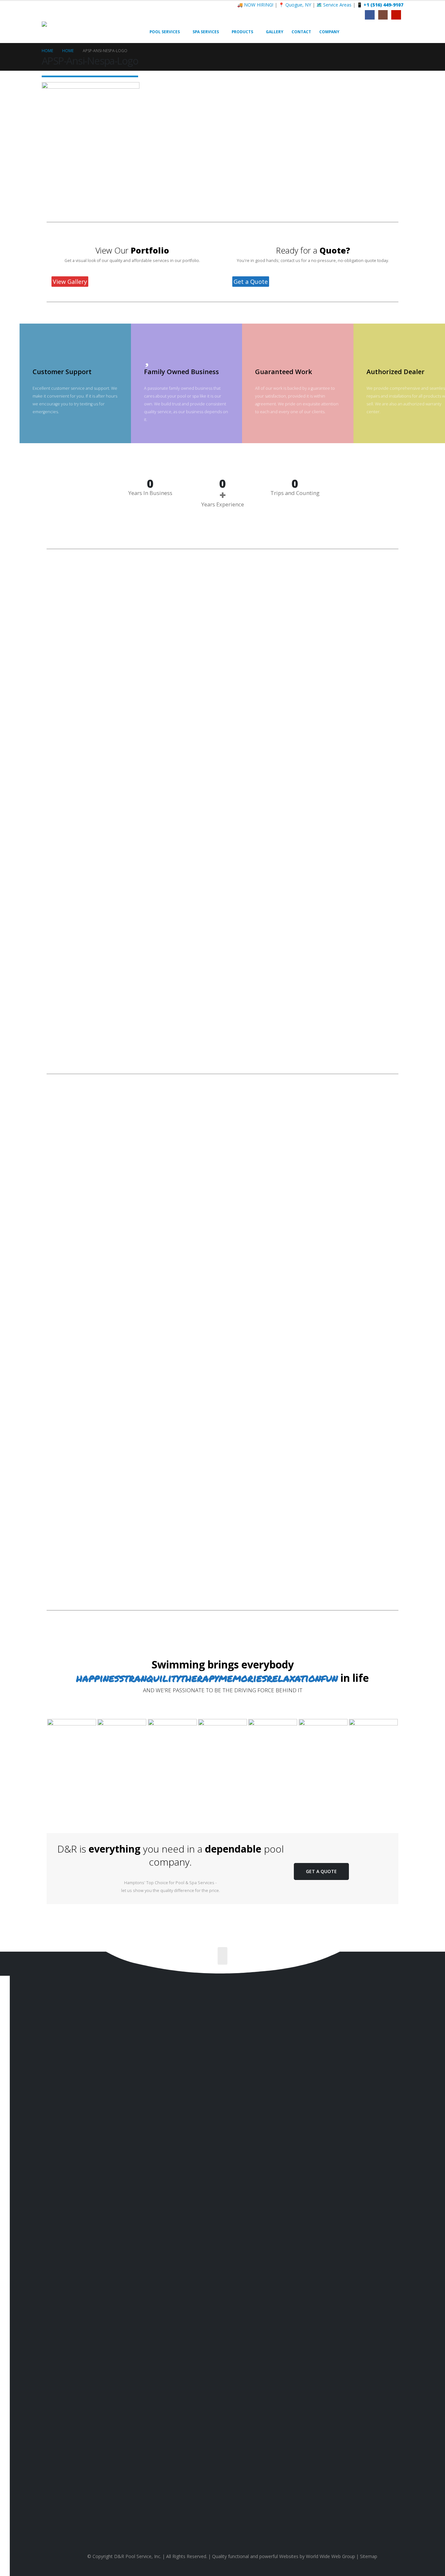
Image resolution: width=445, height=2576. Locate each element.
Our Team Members (389, 2301)
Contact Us (69, 2261)
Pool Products (395, 2260)
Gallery (275, 32)
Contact (301, 32)
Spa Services (206, 32)
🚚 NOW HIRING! (255, 5)
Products (242, 32)
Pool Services (165, 32)
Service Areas (395, 2311)
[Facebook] (370, 15)
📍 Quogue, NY (295, 5)
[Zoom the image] (72, 1723)
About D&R (398, 2292)
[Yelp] (396, 15)
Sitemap (369, 2556)
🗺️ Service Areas (334, 5)
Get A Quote (321, 1871)
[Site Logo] (82, 32)
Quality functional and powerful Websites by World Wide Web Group (284, 2556)
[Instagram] (383, 15)
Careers (400, 2320)
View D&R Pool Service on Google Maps (232, 2521)
